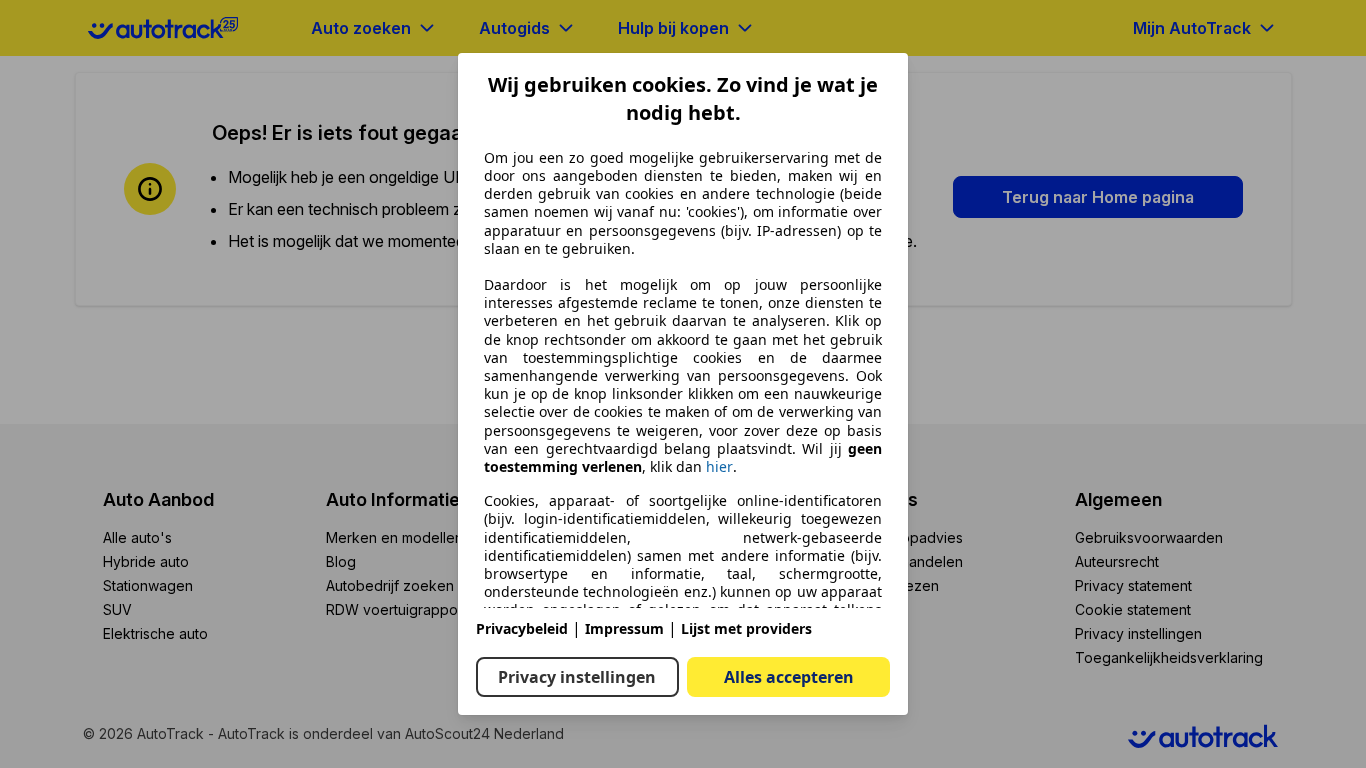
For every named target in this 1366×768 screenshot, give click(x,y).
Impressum (624, 628)
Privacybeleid (522, 628)
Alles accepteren (789, 677)
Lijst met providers (746, 628)
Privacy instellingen (577, 677)
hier (719, 467)
